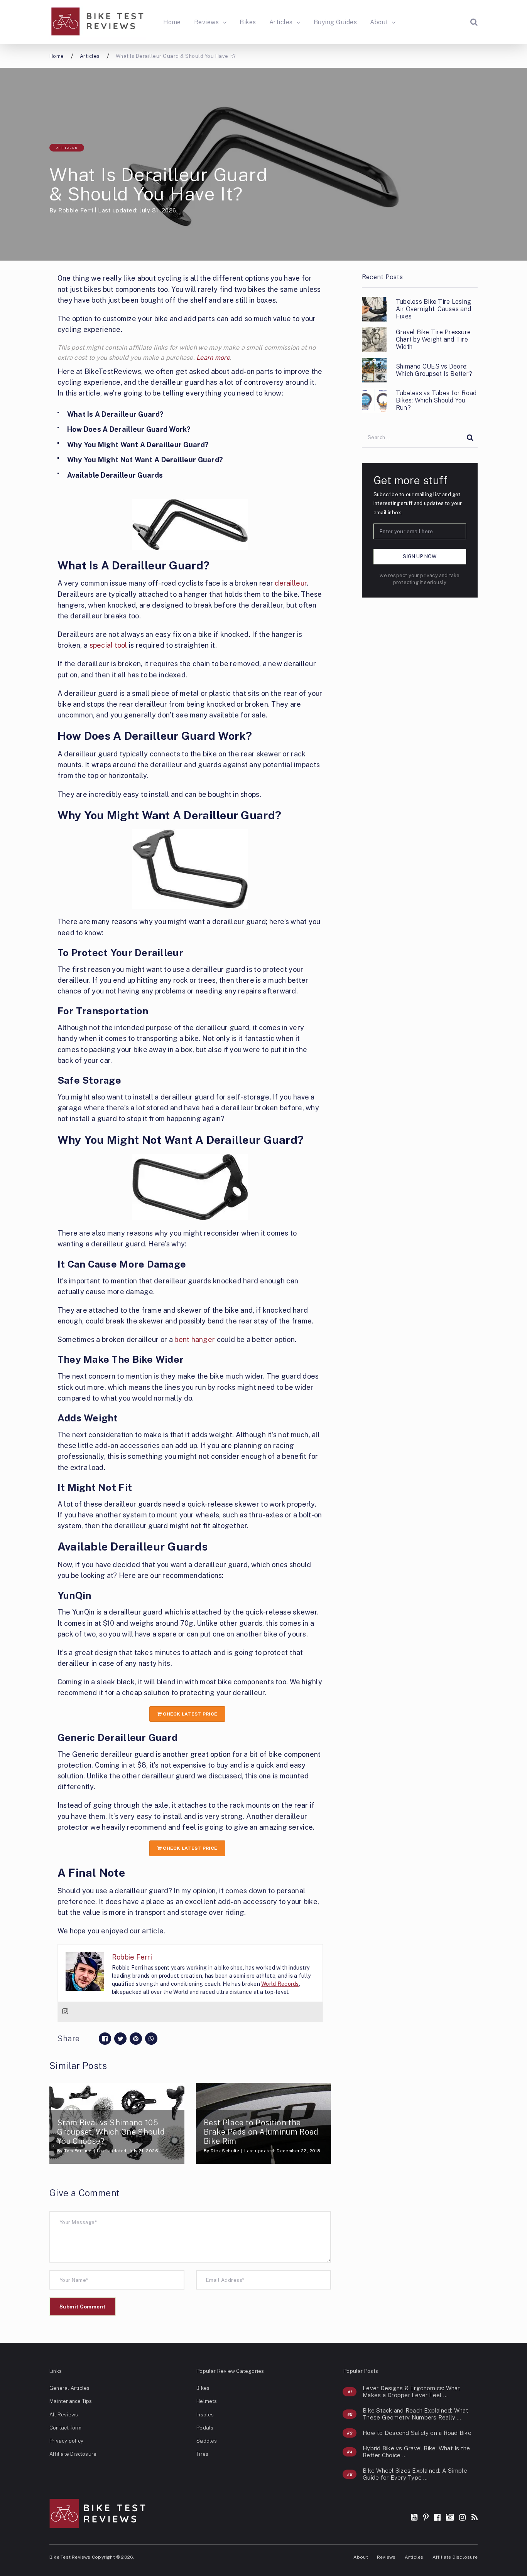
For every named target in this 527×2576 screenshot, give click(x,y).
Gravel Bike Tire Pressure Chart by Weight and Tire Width (433, 339)
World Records (280, 1984)
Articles (281, 22)
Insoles (205, 2415)
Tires (202, 2454)
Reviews (206, 22)
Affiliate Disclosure (73, 2454)
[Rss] (475, 2517)
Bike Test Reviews (70, 2557)
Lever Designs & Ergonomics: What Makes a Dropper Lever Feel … (411, 2392)
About (379, 22)
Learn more (213, 358)
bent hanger (195, 1339)
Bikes (248, 22)
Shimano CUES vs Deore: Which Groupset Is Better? (434, 370)
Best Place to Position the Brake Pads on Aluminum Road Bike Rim (261, 2132)
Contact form (66, 2428)
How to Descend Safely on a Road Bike (417, 2433)
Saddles (207, 2441)
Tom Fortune (78, 2151)
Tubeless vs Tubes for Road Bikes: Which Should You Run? (436, 400)
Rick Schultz (225, 2151)
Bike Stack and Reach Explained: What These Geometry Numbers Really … (416, 2414)
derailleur (291, 583)
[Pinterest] (426, 2517)
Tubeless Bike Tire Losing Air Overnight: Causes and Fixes (433, 309)
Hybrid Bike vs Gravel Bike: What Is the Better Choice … (416, 2452)
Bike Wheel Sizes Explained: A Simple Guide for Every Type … (415, 2474)
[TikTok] (450, 2517)
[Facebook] (437, 2517)
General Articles (69, 2388)
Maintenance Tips (71, 2401)
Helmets (207, 2401)
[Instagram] (65, 2012)
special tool (108, 645)
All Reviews (64, 2415)
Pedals (205, 2428)
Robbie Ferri (76, 210)
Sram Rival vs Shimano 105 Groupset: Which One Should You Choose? (111, 2132)
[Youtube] (414, 2517)
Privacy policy (66, 2441)
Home (172, 22)
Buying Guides (335, 22)
